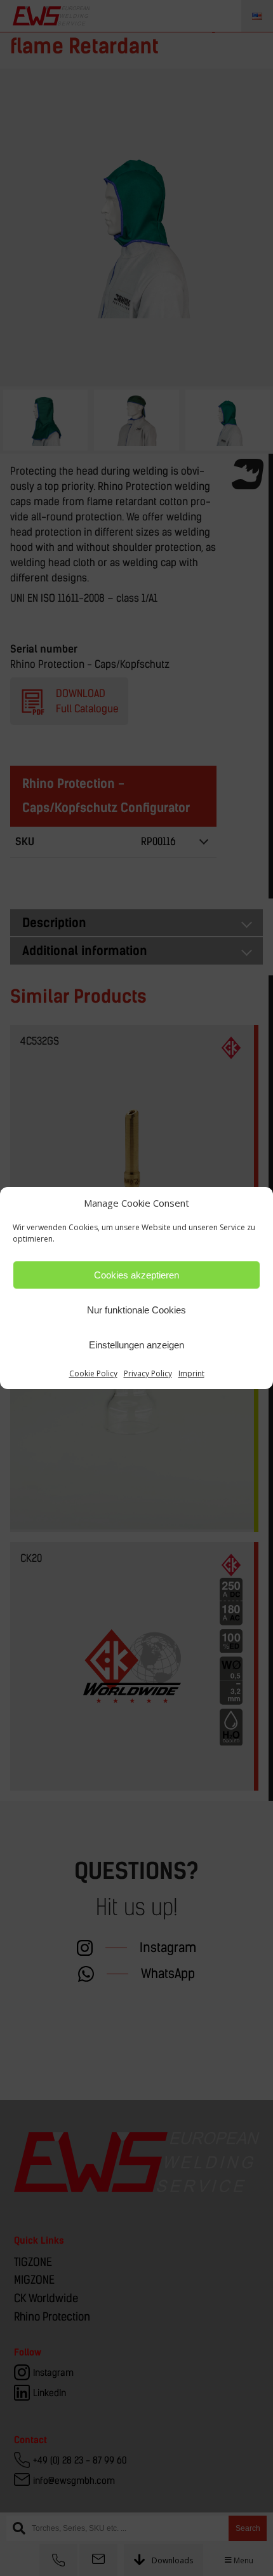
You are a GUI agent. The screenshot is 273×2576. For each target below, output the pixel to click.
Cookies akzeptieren (136, 1275)
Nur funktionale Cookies (136, 1310)
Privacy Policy (148, 1373)
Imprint (191, 1373)
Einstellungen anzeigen (136, 1345)
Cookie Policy (93, 1373)
